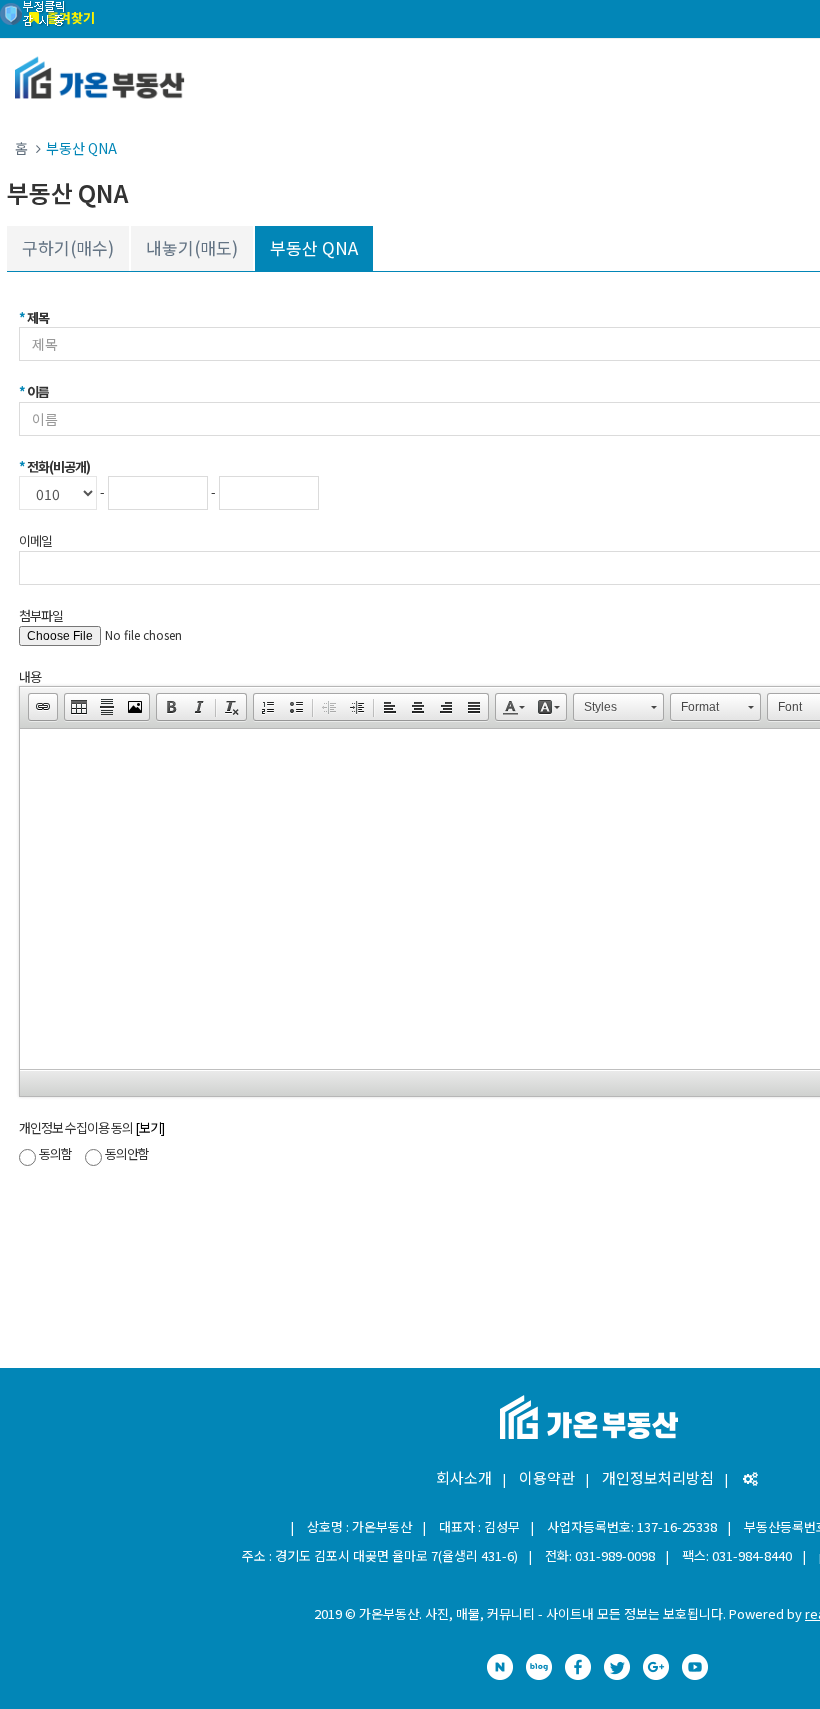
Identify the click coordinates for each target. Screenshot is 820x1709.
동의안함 (127, 1153)
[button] (43, 707)
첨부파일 (41, 615)
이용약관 (547, 1477)
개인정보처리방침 (658, 1477)
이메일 (35, 540)
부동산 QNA (314, 247)
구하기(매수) (68, 247)
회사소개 (464, 1477)
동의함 (55, 1153)
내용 (30, 676)
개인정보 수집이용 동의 (91, 1127)
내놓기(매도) (192, 247)
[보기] (149, 1127)
